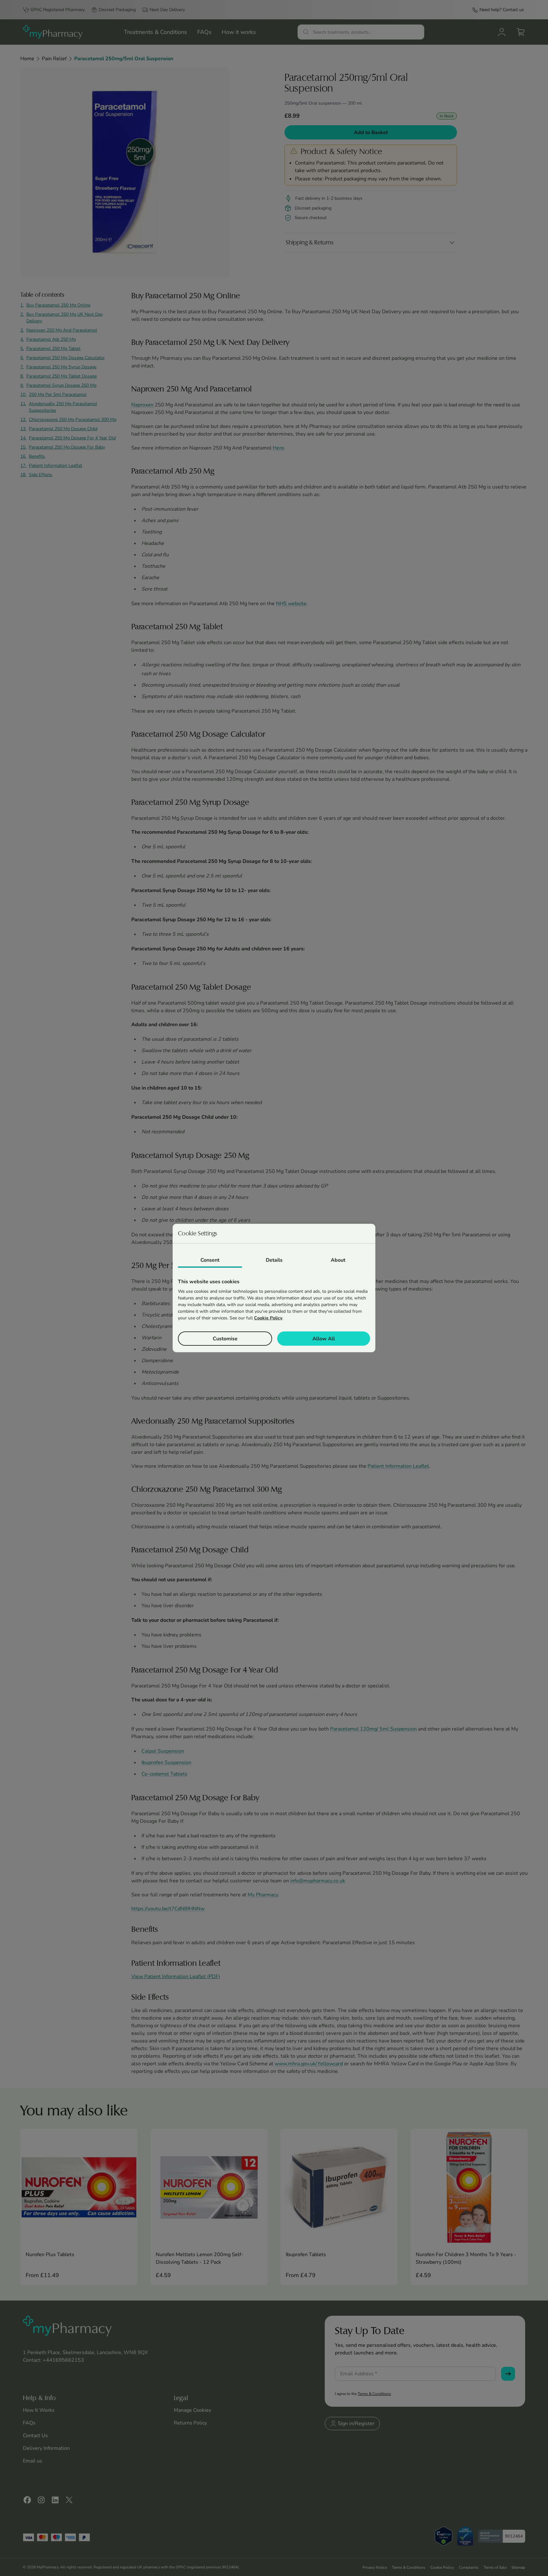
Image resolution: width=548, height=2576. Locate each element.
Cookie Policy (268, 1318)
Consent (210, 1260)
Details (274, 1260)
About (338, 1260)
